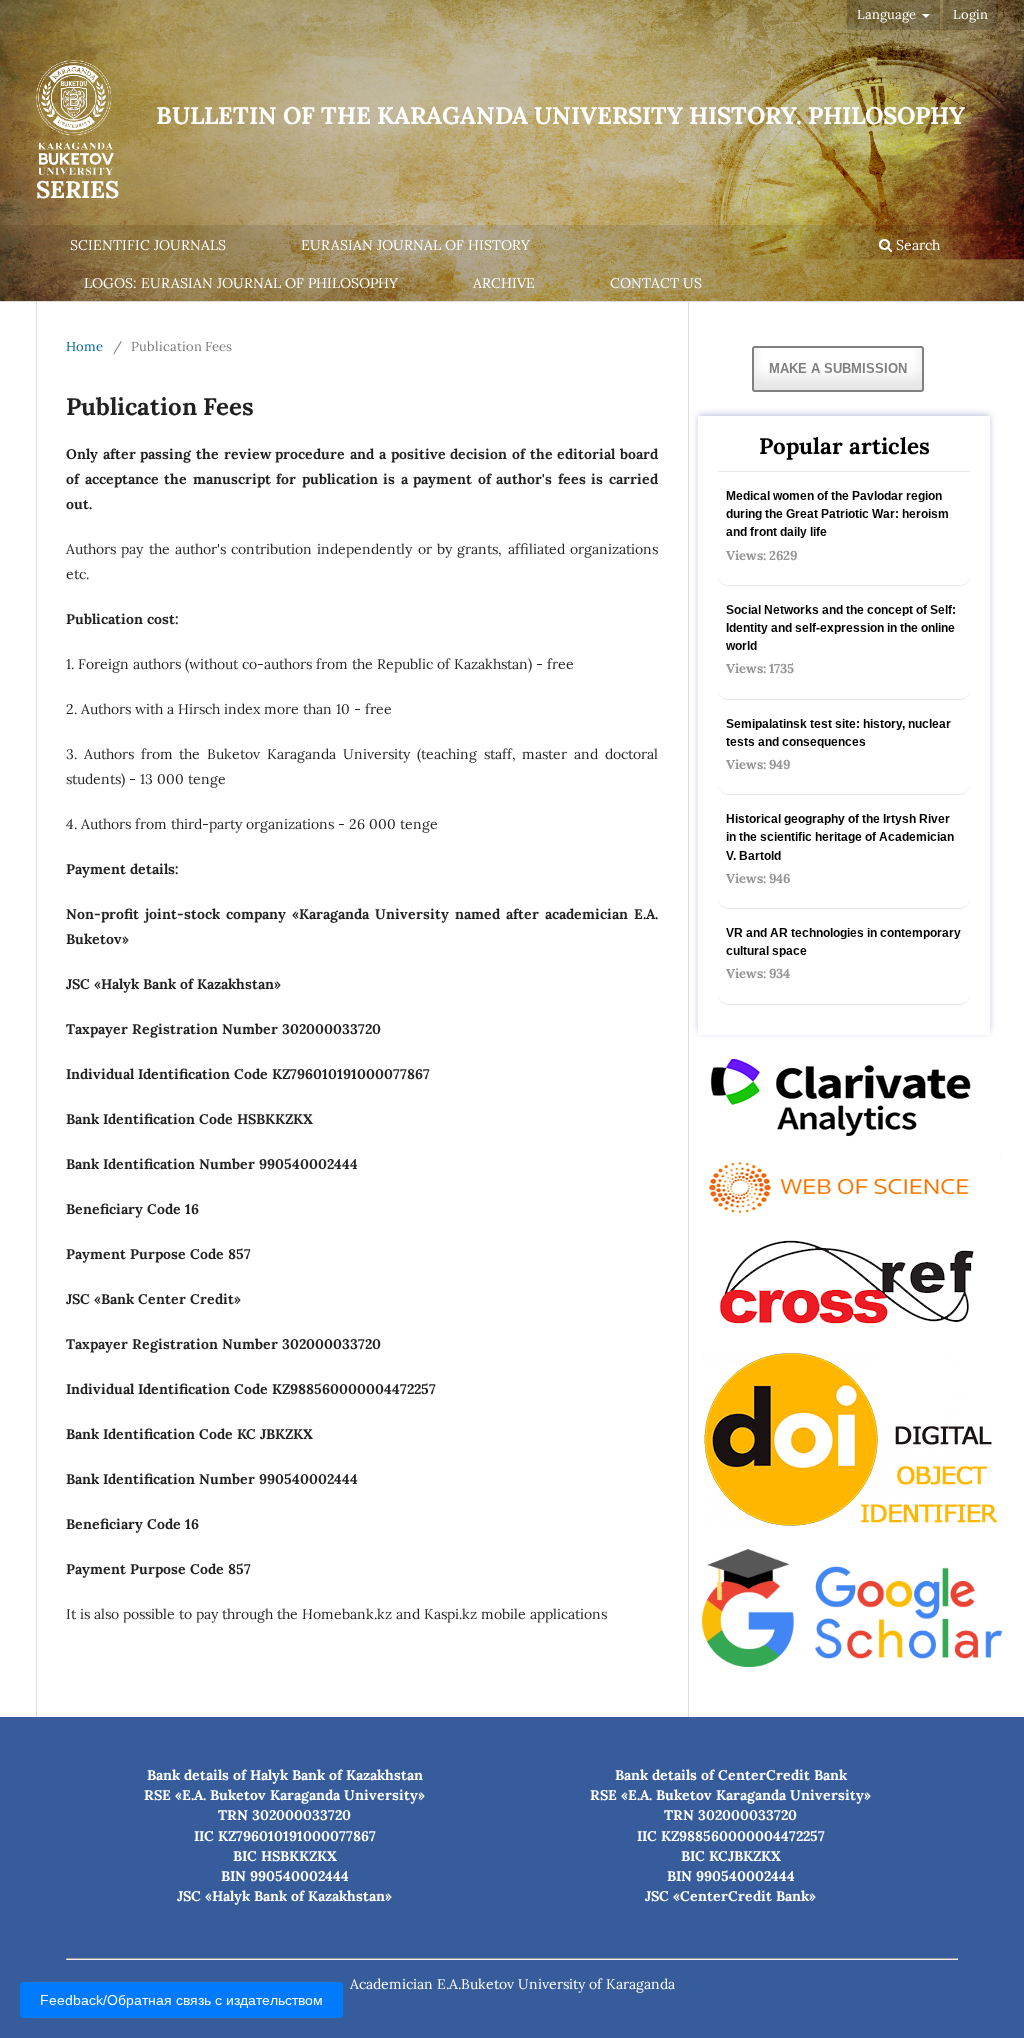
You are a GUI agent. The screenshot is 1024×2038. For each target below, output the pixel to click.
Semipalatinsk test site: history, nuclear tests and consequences (838, 733)
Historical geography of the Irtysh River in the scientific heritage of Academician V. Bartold (840, 837)
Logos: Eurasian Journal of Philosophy (241, 283)
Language (888, 14)
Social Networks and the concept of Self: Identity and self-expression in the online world (841, 628)
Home (84, 346)
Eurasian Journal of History (415, 245)
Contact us (656, 283)
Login (970, 14)
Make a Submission (838, 368)
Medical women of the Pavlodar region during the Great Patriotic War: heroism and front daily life (837, 514)
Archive (504, 283)
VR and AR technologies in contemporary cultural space (843, 942)
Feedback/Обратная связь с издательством (181, 2000)
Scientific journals (148, 245)
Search (916, 245)
